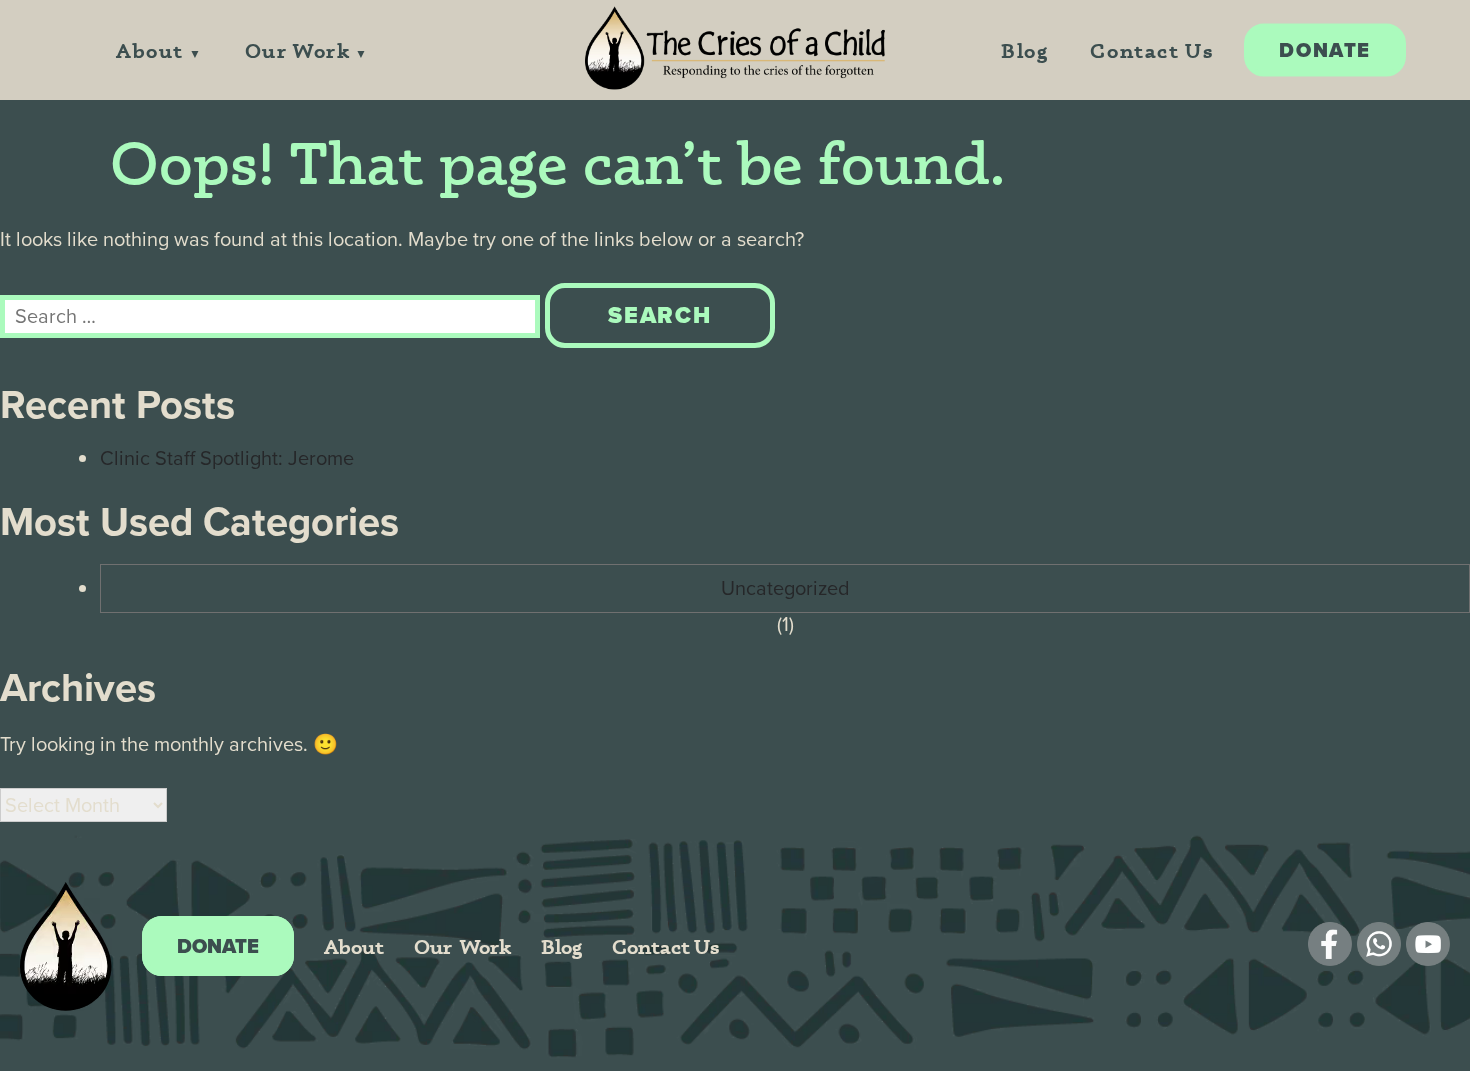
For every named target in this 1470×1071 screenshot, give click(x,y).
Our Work (298, 50)
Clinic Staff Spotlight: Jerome (227, 458)
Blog (1024, 50)
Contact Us (1151, 50)
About (150, 50)
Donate (1325, 50)
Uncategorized (785, 588)
